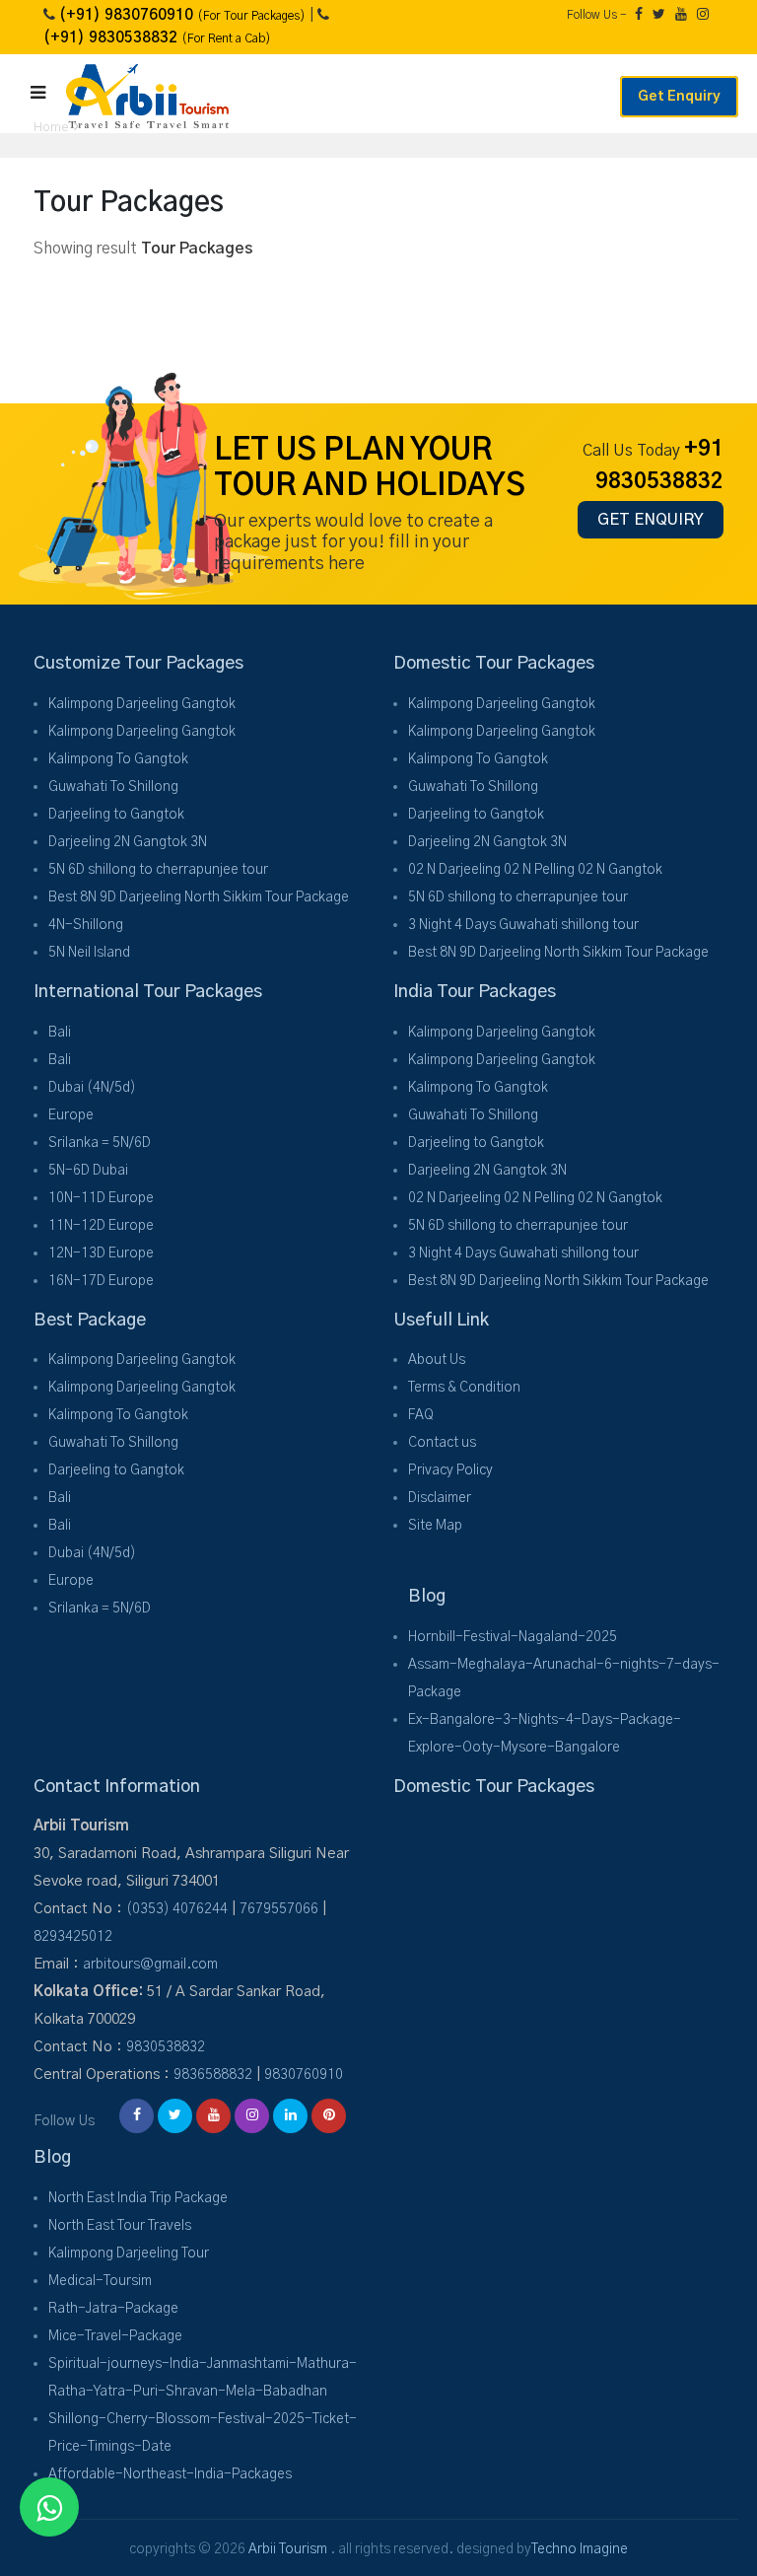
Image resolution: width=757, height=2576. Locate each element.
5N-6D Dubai (88, 1171)
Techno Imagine (580, 2549)
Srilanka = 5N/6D (100, 1143)
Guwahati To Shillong (113, 787)
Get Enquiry (679, 97)
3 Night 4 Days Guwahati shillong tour (523, 925)
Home (51, 128)
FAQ (421, 1415)
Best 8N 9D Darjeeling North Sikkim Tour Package (199, 897)
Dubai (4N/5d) (92, 1088)
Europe (71, 1115)
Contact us (442, 1443)
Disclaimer (440, 1498)
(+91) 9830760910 (182, 15)
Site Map (435, 1526)
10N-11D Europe (101, 1198)
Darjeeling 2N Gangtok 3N (128, 842)
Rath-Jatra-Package (113, 2309)
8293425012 (73, 1937)
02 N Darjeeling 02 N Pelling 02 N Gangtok (535, 870)
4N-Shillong (86, 925)
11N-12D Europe (101, 1226)
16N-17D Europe (101, 1281)
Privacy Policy (450, 1470)
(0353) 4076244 (177, 1909)
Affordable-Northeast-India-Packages (170, 2474)
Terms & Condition (464, 1388)
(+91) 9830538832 (157, 38)
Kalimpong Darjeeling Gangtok (142, 704)
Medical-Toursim (100, 2281)
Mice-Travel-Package (115, 2336)
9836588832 (213, 2075)
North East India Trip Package (138, 2198)
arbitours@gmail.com (150, 1965)
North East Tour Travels (120, 2226)
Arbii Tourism (288, 2549)
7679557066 (279, 1909)
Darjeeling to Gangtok (116, 815)
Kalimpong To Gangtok (118, 759)
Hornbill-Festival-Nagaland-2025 (513, 1637)
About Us (437, 1360)
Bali (60, 1033)
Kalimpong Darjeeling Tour (129, 2254)
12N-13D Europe (101, 1253)
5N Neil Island (89, 953)
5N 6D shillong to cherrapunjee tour (158, 870)
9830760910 (304, 2075)
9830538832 (166, 2047)
